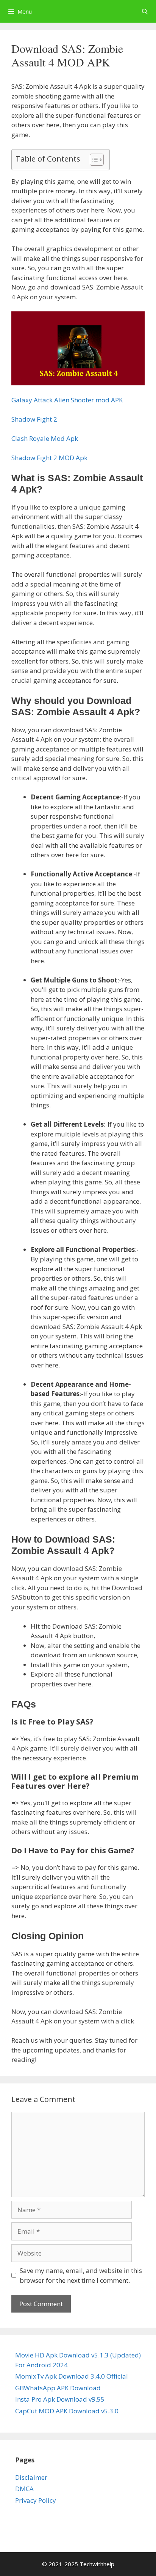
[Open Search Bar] (145, 11)
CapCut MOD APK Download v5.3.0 (67, 2411)
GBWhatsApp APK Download (58, 2388)
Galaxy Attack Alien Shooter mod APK (67, 400)
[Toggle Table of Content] (93, 160)
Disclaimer (31, 2477)
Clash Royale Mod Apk (45, 438)
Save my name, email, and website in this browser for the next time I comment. (81, 2275)
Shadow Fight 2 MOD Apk (49, 458)
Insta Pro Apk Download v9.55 (60, 2399)
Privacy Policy (36, 2500)
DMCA (24, 2489)
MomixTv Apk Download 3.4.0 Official (72, 2376)
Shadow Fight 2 (34, 419)
